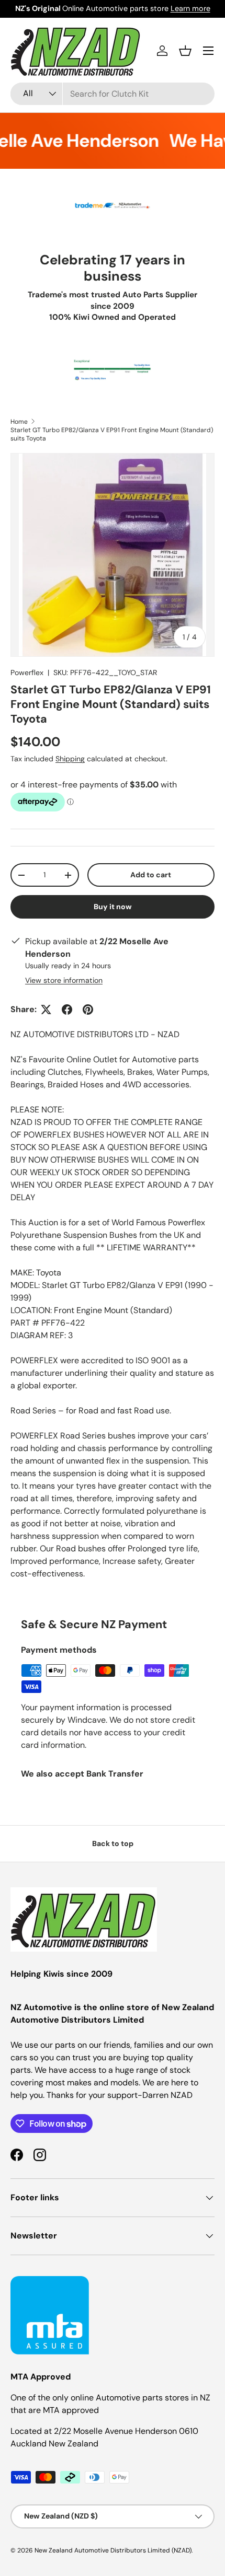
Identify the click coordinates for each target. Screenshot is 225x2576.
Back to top (113, 1843)
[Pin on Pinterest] (88, 1009)
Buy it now (113, 907)
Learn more (190, 8)
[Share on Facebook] (67, 1009)
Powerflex (27, 672)
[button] (185, 51)
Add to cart (151, 875)
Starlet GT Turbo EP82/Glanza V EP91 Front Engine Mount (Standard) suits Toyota (112, 434)
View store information (64, 980)
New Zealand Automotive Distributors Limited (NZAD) (113, 2550)
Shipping (70, 759)
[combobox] (113, 94)
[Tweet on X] (46, 1009)
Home (19, 422)
